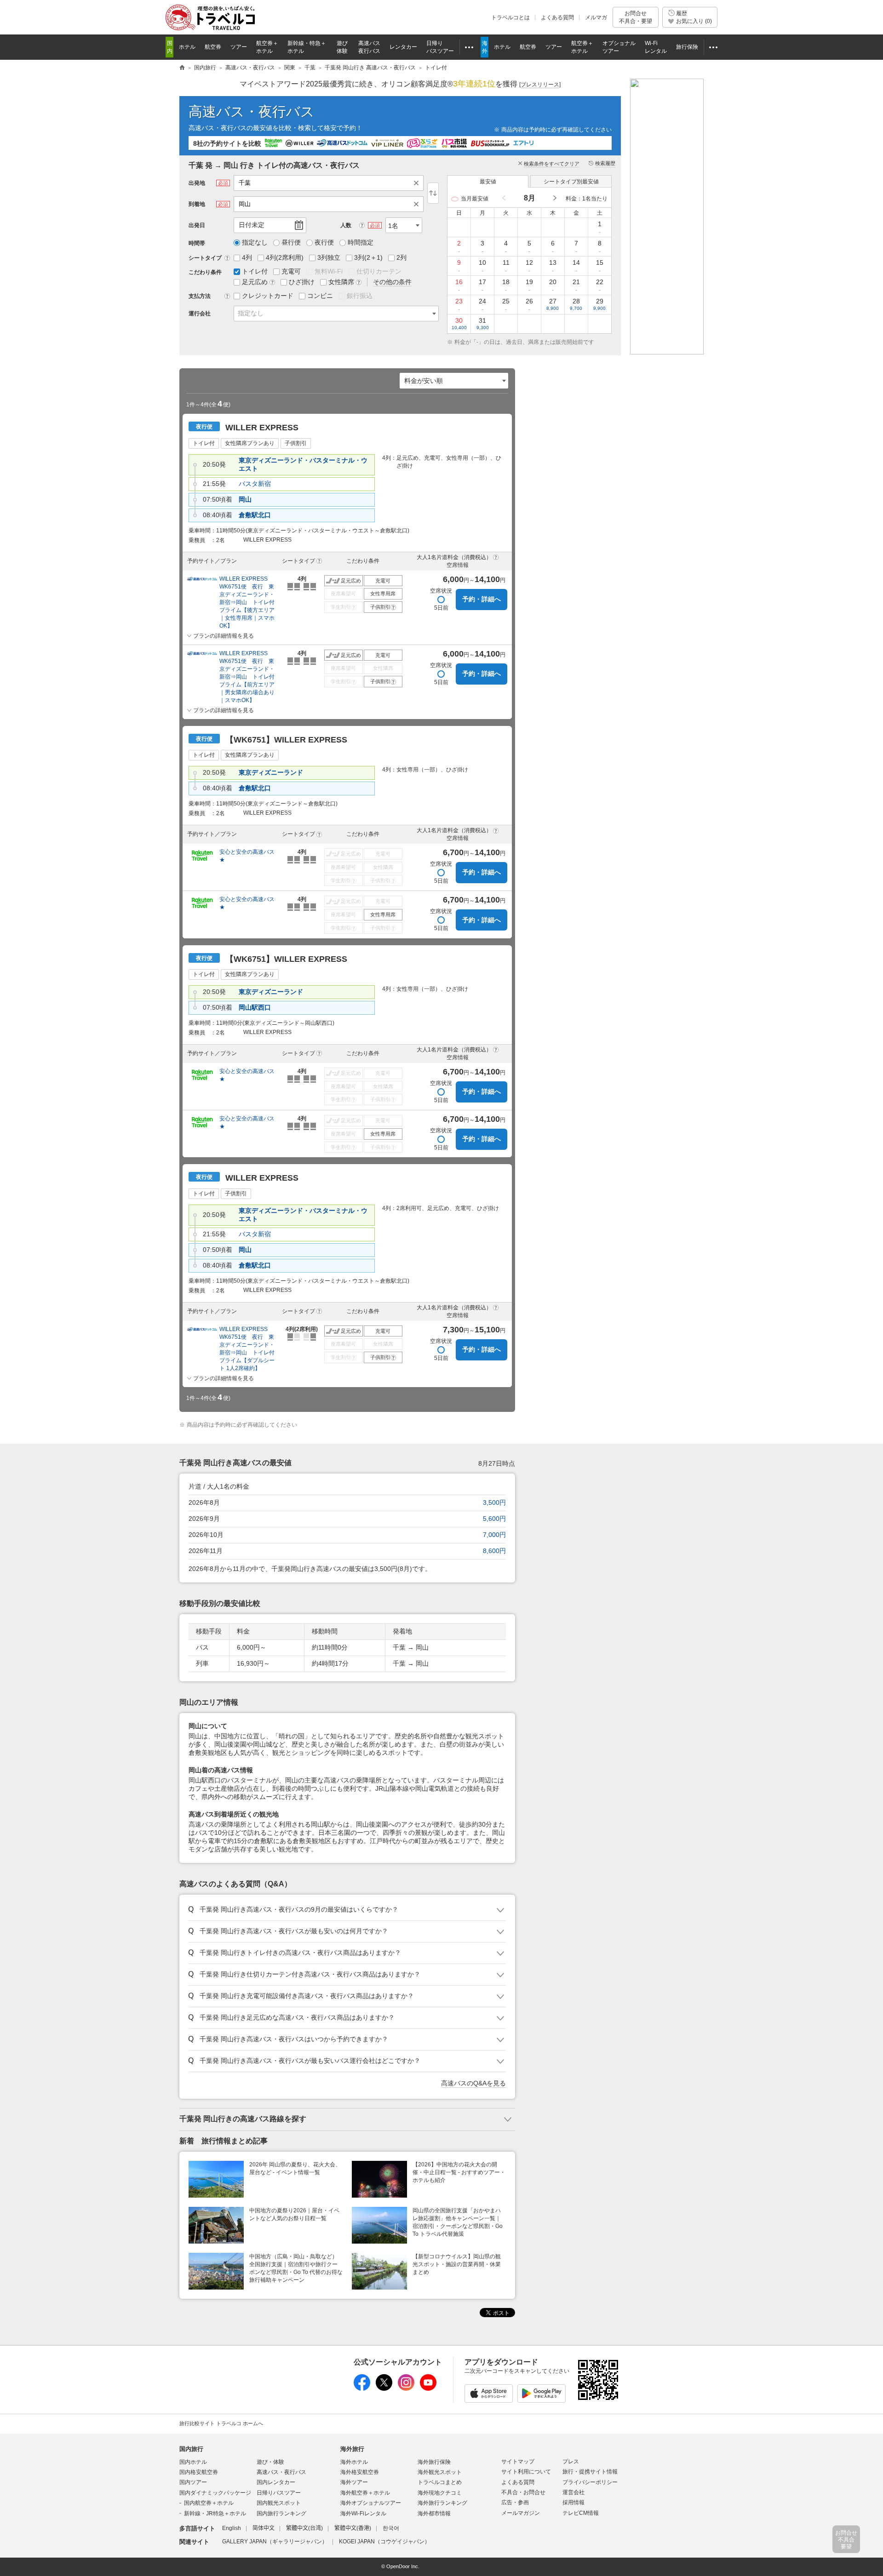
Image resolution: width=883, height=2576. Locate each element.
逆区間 (433, 193)
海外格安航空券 (360, 2472)
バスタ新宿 (255, 484)
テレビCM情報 (581, 2513)
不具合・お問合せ (523, 2492)
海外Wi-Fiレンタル (363, 2513)
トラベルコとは (510, 17)
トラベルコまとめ (440, 2482)
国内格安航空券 (199, 2472)
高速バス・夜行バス (252, 111)
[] (540, 85)
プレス (571, 2462)
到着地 (197, 204)
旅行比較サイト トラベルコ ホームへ (221, 2423)
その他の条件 (392, 282)
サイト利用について (526, 2472)
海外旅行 (352, 2449)
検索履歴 (605, 163)
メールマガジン (521, 2513)
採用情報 (573, 2502)
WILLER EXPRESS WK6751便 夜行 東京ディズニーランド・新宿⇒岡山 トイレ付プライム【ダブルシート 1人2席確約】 (247, 1349)
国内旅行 (191, 2449)
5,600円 (494, 1519)
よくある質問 (557, 17)
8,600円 (494, 1551)
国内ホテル (193, 2462)
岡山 (245, 499)
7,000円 (494, 1535)
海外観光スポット (440, 2472)
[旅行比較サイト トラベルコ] (182, 68)
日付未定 (252, 225)
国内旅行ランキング (281, 2513)
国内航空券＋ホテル (209, 2503)
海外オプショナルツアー (371, 2503)
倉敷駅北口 (255, 515)
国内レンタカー (276, 2482)
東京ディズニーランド (271, 772)
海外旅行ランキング (442, 2503)
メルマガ (596, 17)
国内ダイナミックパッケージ (215, 2493)
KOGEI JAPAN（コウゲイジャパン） (384, 2542)
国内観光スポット (279, 2503)
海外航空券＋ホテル (365, 2493)
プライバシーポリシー (590, 2482)
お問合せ (636, 17)
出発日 (197, 225)
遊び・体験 (270, 2462)
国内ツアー (193, 2482)
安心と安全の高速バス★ (247, 856)
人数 (346, 225)
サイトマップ (518, 2462)
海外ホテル (354, 2462)
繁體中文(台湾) (304, 2528)
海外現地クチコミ (440, 2493)
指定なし (251, 313)
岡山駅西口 (255, 1007)
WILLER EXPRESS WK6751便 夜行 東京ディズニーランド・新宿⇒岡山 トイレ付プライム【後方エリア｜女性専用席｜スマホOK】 (247, 602)
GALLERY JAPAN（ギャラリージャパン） (275, 2542)
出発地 (197, 183)
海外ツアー (354, 2482)
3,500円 (494, 1502)
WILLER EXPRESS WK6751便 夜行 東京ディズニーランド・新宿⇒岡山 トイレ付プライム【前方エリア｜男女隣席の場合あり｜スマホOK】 (247, 677)
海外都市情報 (434, 2513)
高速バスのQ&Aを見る (473, 2083)
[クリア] (419, 183)
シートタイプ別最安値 (571, 182)
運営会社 (573, 2492)
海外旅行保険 (434, 2462)
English (232, 2528)
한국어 (391, 2528)
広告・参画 (515, 2502)
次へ (554, 198)
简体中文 (264, 2528)
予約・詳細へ (482, 599)
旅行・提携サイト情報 (590, 2472)
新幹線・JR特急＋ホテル (215, 2513)
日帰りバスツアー (279, 2493)
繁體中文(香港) (353, 2528)
